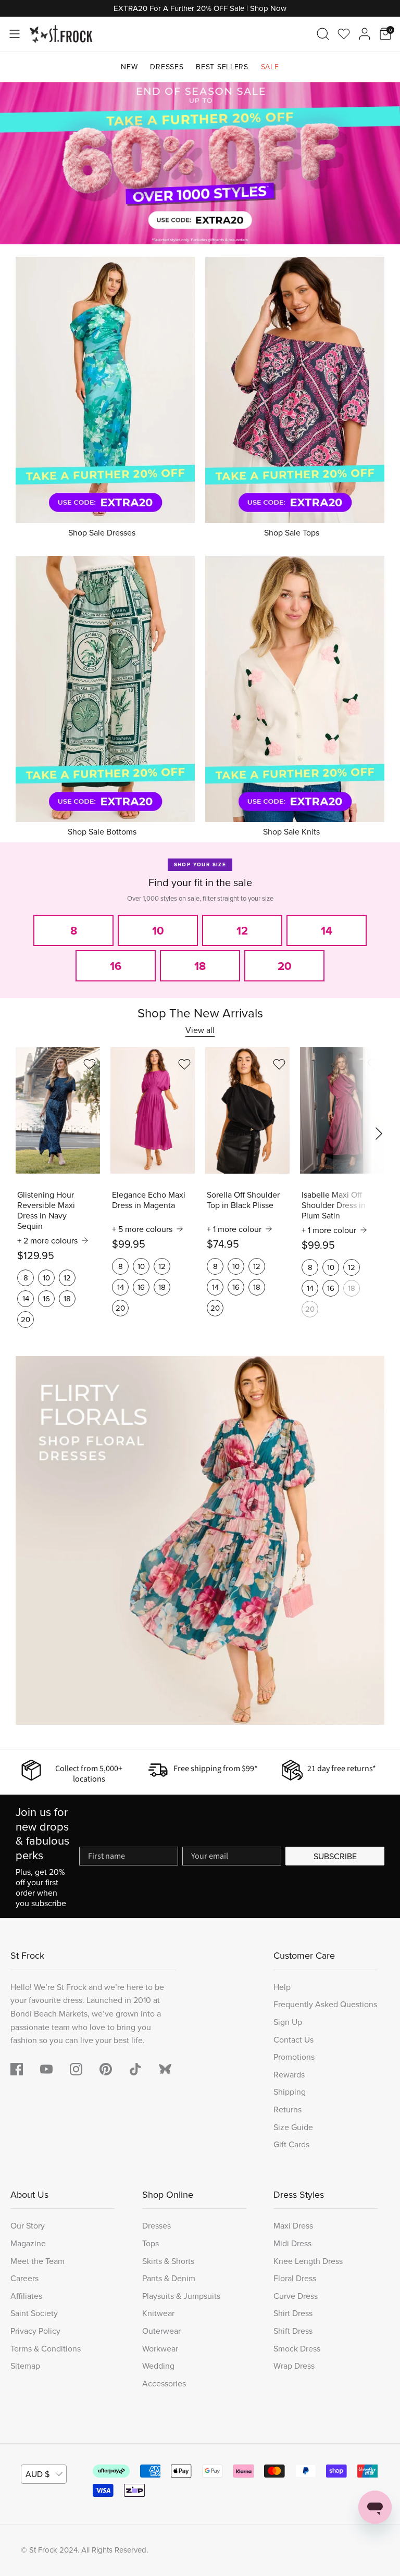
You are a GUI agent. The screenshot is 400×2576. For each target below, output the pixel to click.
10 (46, 1278)
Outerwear (161, 2331)
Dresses (167, 67)
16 (46, 1298)
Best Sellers (222, 67)
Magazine (28, 2243)
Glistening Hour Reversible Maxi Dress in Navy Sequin (46, 1210)
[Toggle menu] (15, 34)
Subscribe (335, 1856)
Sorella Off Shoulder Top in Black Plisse (243, 1200)
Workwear (160, 2348)
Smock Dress (297, 2348)
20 (26, 1319)
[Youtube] (46, 2069)
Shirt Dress (293, 2313)
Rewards (289, 2074)
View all (200, 1030)
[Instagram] (76, 2069)
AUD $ (37, 2474)
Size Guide (293, 2127)
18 (67, 1298)
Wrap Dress (294, 2366)
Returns (287, 2109)
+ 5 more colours (142, 1229)
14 (26, 1298)
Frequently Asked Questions (325, 2004)
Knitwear (158, 2313)
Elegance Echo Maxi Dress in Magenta (149, 1200)
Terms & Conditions (46, 2348)
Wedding (158, 2366)
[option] (200, 164)
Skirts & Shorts (168, 2261)
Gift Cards (291, 2144)
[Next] (379, 163)
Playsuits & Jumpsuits (181, 2296)
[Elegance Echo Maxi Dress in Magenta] (153, 1110)
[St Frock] (61, 34)
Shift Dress (293, 2331)
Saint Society (34, 2313)
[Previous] (21, 163)
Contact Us (293, 2039)
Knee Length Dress (308, 2261)
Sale (270, 67)
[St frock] (165, 2069)
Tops (151, 2243)
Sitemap (25, 2366)
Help (282, 1987)
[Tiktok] (135, 2069)
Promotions (294, 2057)
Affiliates (26, 2296)
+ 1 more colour (234, 1229)
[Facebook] (17, 2069)
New (129, 67)
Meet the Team (37, 2261)
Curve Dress (296, 2296)
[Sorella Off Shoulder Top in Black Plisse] (247, 1110)
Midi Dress (292, 2243)
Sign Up (288, 2022)
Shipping (290, 2092)
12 (67, 1278)
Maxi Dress (293, 2225)
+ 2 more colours (47, 1240)
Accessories (164, 2383)
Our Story (28, 2225)
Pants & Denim (169, 2278)
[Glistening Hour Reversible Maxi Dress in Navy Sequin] (58, 1110)
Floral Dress (295, 2278)
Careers (24, 2278)
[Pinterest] (106, 2069)
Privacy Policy (35, 2331)
